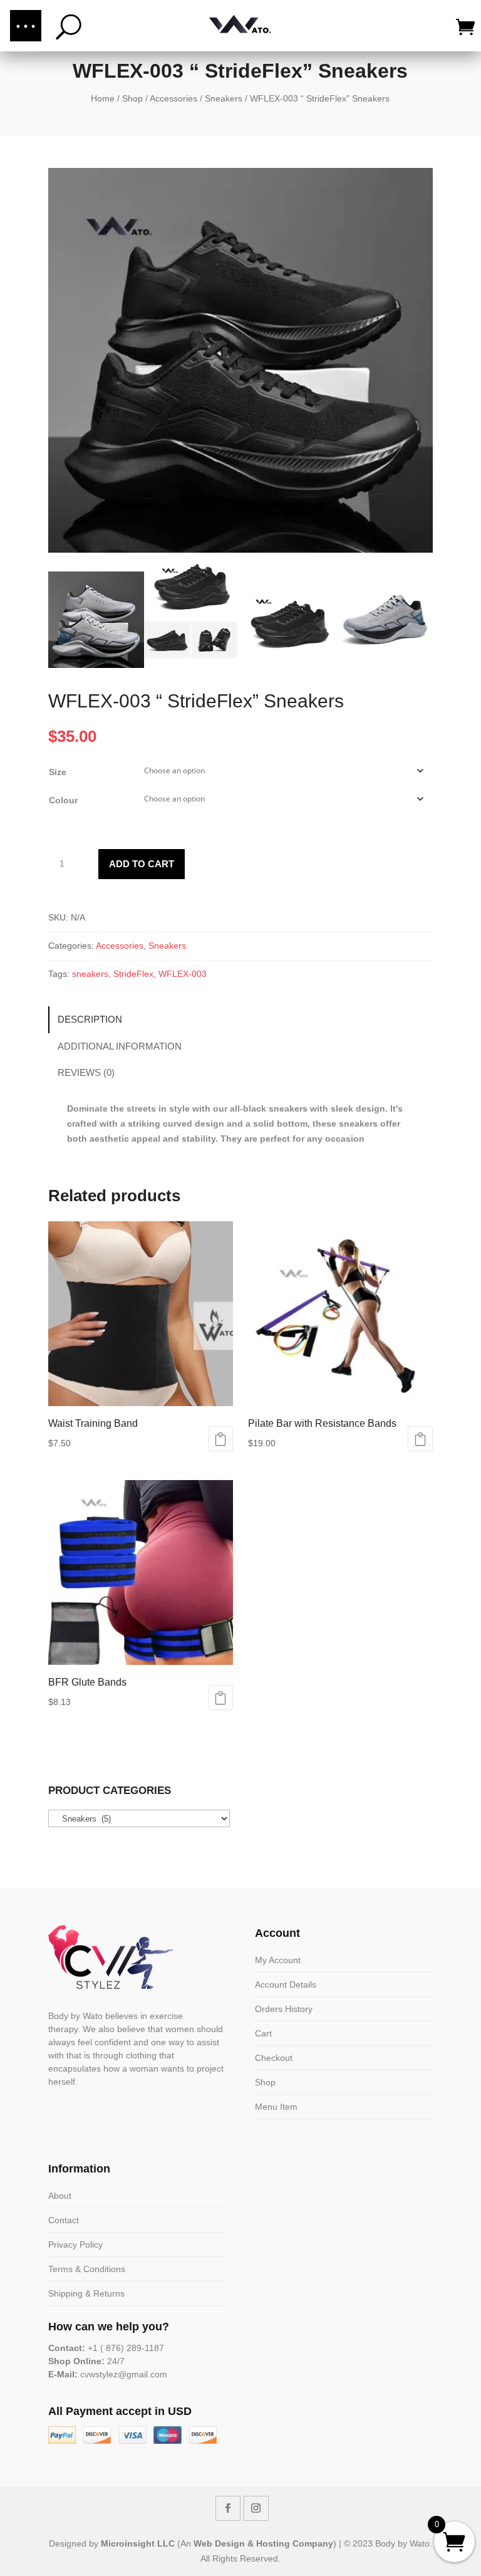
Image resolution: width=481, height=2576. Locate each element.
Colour (63, 800)
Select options (220, 1439)
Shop (132, 98)
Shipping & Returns (86, 2293)
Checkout (274, 2058)
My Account (278, 1960)
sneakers (90, 974)
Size (58, 772)
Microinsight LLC (138, 2543)
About (60, 2196)
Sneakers (224, 98)
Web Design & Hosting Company (263, 2543)
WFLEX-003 (183, 974)
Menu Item (276, 2107)
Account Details (286, 1984)
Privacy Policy (75, 2245)
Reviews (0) (86, 1072)
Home (103, 98)
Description (90, 1019)
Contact (64, 2220)
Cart (263, 2033)
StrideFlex (133, 974)
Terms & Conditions (87, 2269)
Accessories (173, 98)
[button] (26, 26)
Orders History (284, 2009)
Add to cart (142, 864)
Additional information (120, 1046)
